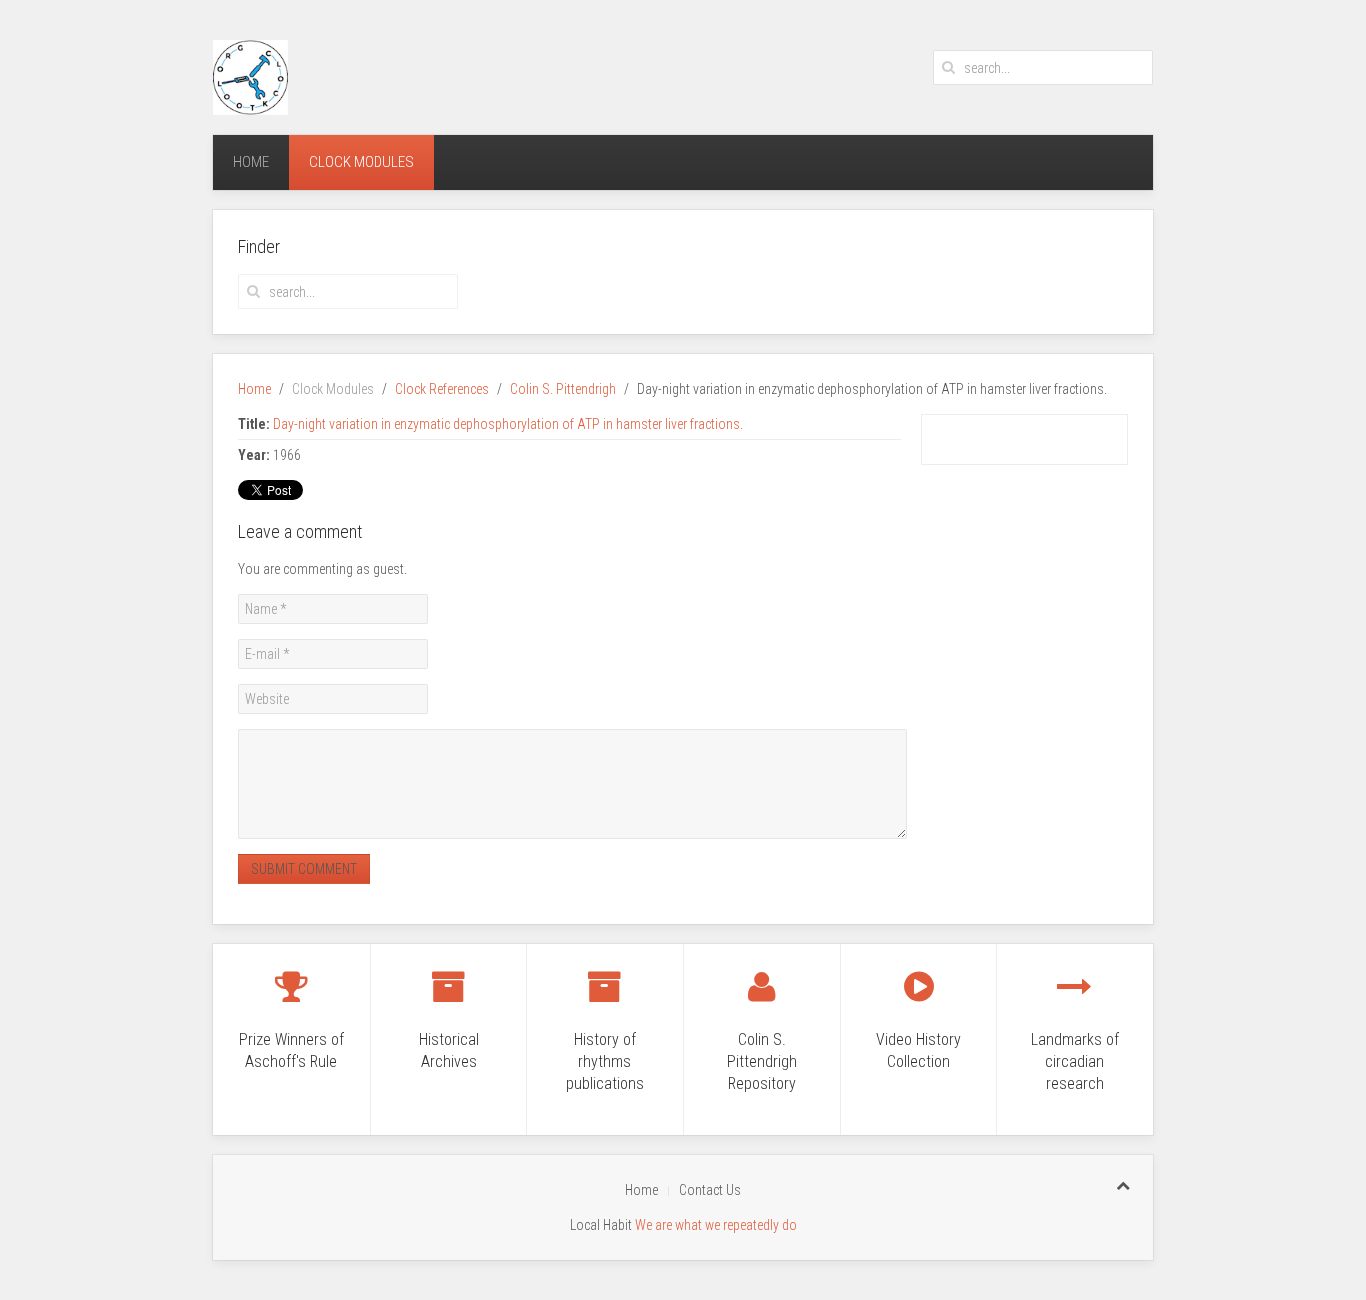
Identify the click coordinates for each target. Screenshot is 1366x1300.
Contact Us (710, 1190)
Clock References (442, 389)
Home (251, 162)
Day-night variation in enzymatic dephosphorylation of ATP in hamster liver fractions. (508, 424)
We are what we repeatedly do (716, 1225)
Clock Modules (361, 162)
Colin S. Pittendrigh (563, 389)
